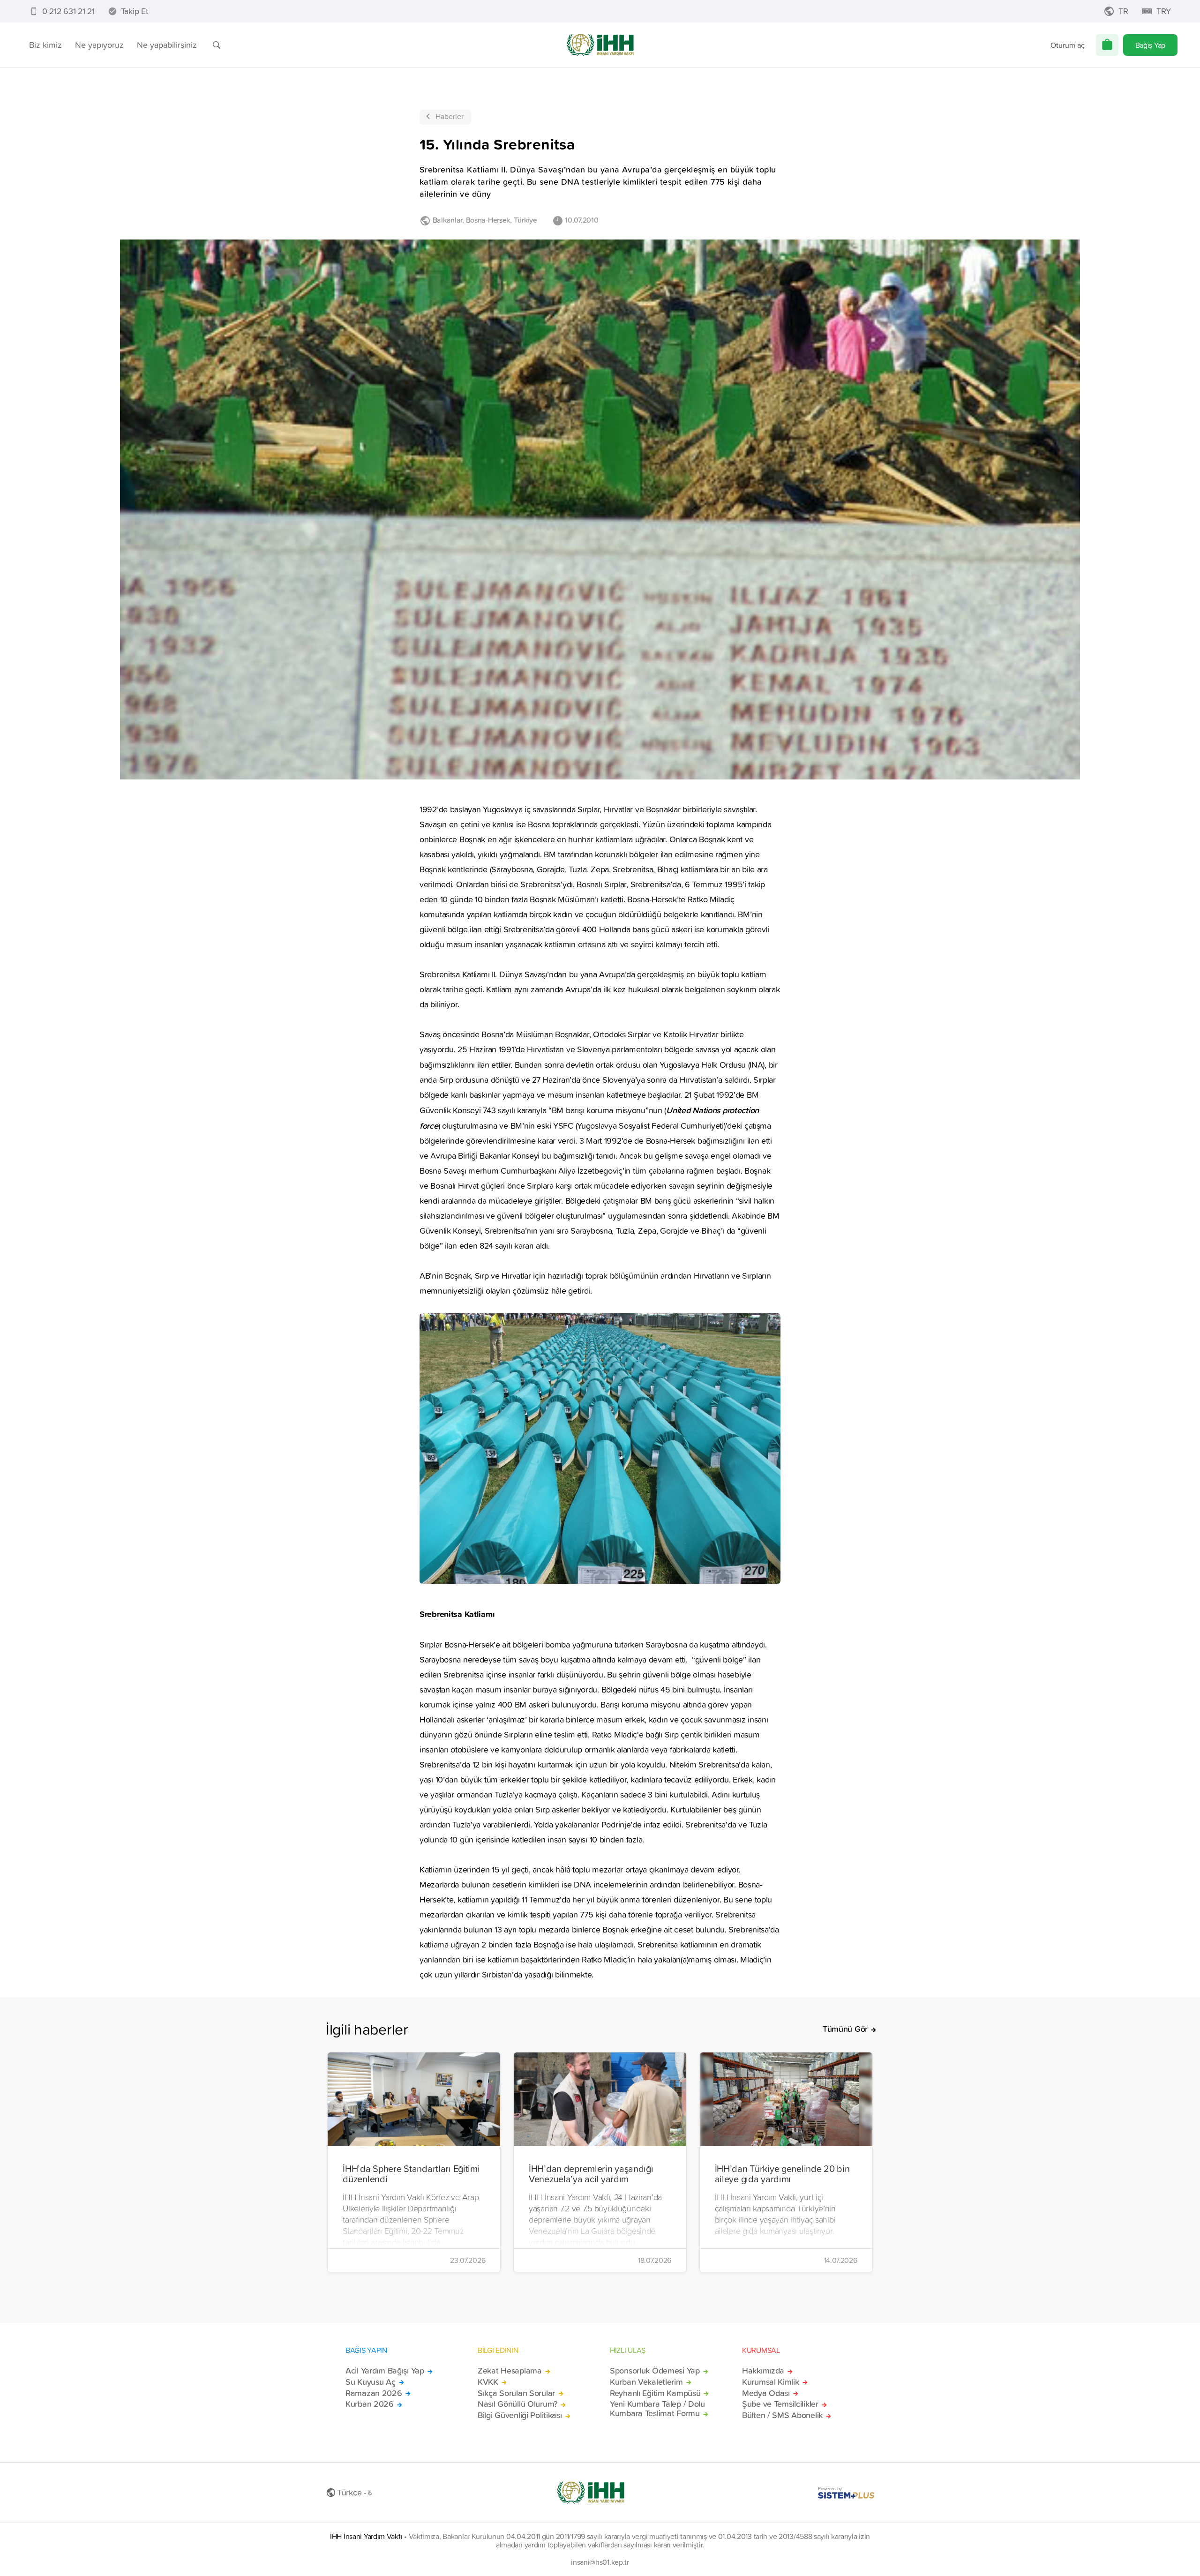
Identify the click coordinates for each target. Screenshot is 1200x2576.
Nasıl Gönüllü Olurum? (517, 2404)
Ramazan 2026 (374, 2393)
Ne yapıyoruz (99, 45)
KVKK (488, 2382)
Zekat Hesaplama (510, 2371)
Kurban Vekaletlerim (646, 2382)
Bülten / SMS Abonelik (782, 2415)
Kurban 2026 (370, 2404)
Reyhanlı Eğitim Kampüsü (655, 2393)
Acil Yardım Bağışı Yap (385, 2371)
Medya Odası (766, 2393)
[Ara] (217, 45)
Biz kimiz (45, 45)
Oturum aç (1068, 45)
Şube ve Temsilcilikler (780, 2404)
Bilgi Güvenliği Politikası (520, 2415)
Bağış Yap (1150, 45)
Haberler (450, 116)
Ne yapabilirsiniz (167, 45)
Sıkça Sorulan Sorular (516, 2393)
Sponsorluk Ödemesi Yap (655, 2371)
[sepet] (1107, 45)
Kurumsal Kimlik (771, 2382)
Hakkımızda (763, 2371)
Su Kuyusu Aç (371, 2382)
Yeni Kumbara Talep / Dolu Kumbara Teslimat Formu (657, 2409)
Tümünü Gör (845, 2029)
